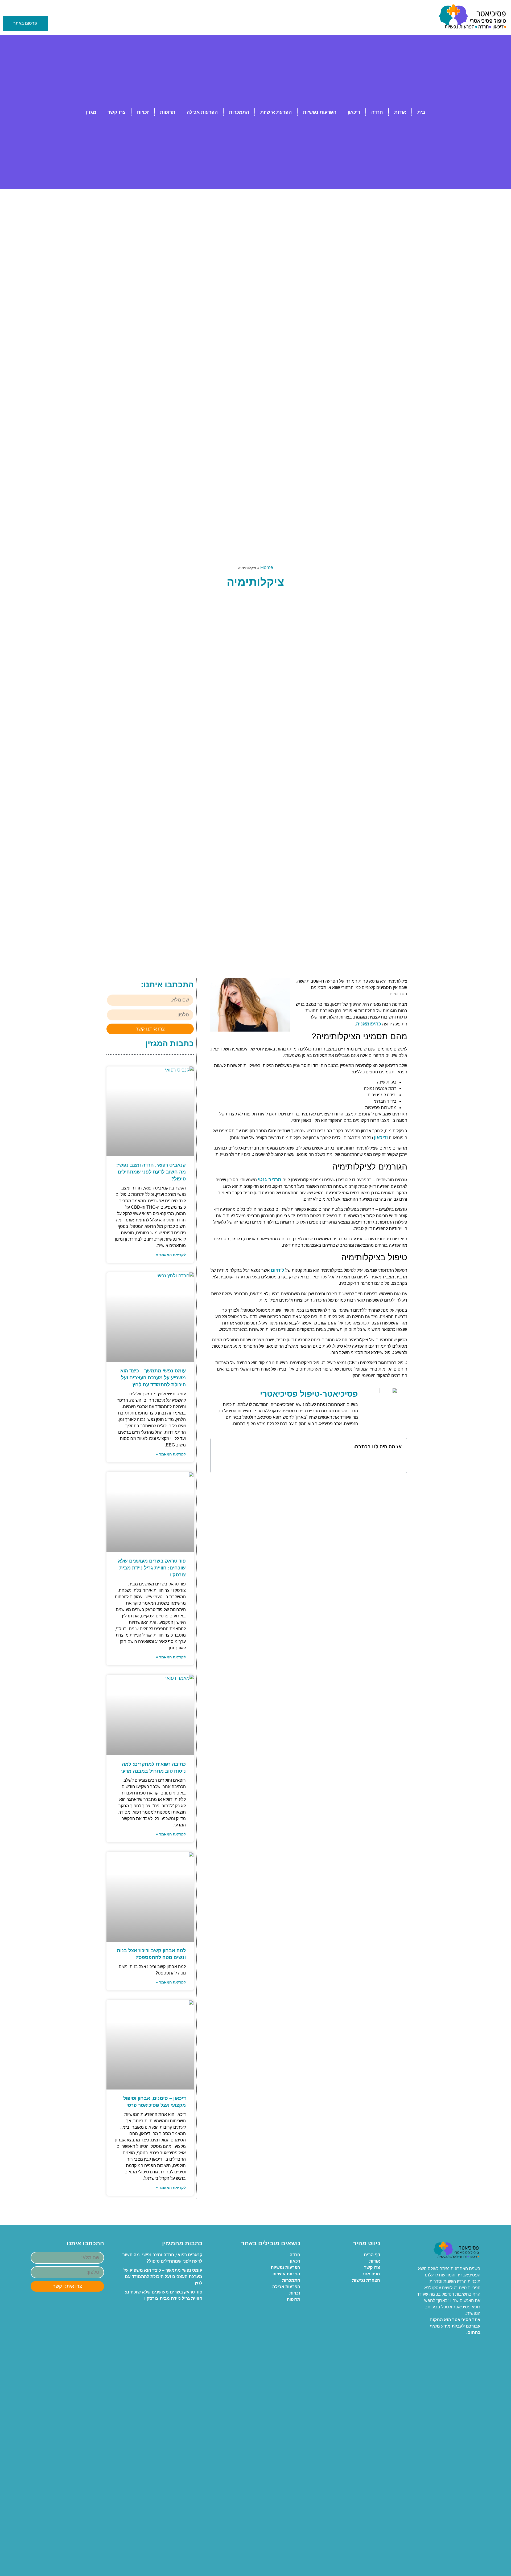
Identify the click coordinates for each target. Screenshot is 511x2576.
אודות (400, 112)
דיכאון (354, 112)
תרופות (168, 112)
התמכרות (239, 112)
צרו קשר (117, 112)
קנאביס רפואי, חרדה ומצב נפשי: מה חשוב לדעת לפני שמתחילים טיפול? (151, 1172)
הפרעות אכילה (202, 112)
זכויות (143, 112)
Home (267, 567)
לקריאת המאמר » (171, 1255)
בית (421, 112)
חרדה (377, 112)
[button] (218, 1447)
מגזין (91, 112)
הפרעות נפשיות (320, 112)
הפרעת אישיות (276, 112)
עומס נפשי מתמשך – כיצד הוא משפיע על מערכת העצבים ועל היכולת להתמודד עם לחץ (153, 1378)
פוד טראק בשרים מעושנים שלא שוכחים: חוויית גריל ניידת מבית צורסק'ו (152, 1568)
